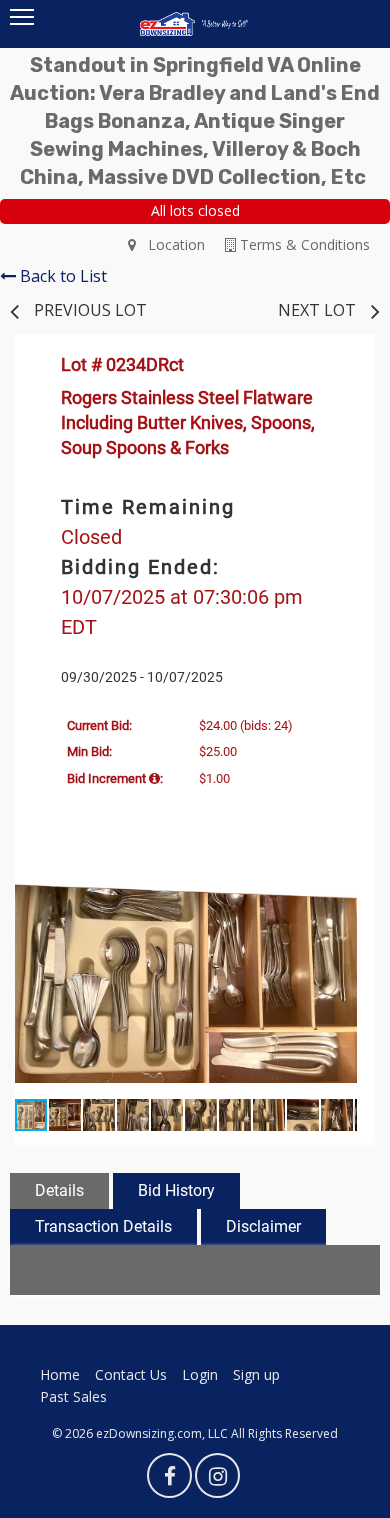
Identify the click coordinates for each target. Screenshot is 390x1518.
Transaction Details (103, 1226)
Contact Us (131, 1374)
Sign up (256, 1374)
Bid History (176, 1190)
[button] (339, 887)
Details (59, 1190)
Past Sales (73, 1396)
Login (200, 1374)
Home (60, 1374)
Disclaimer (263, 1226)
